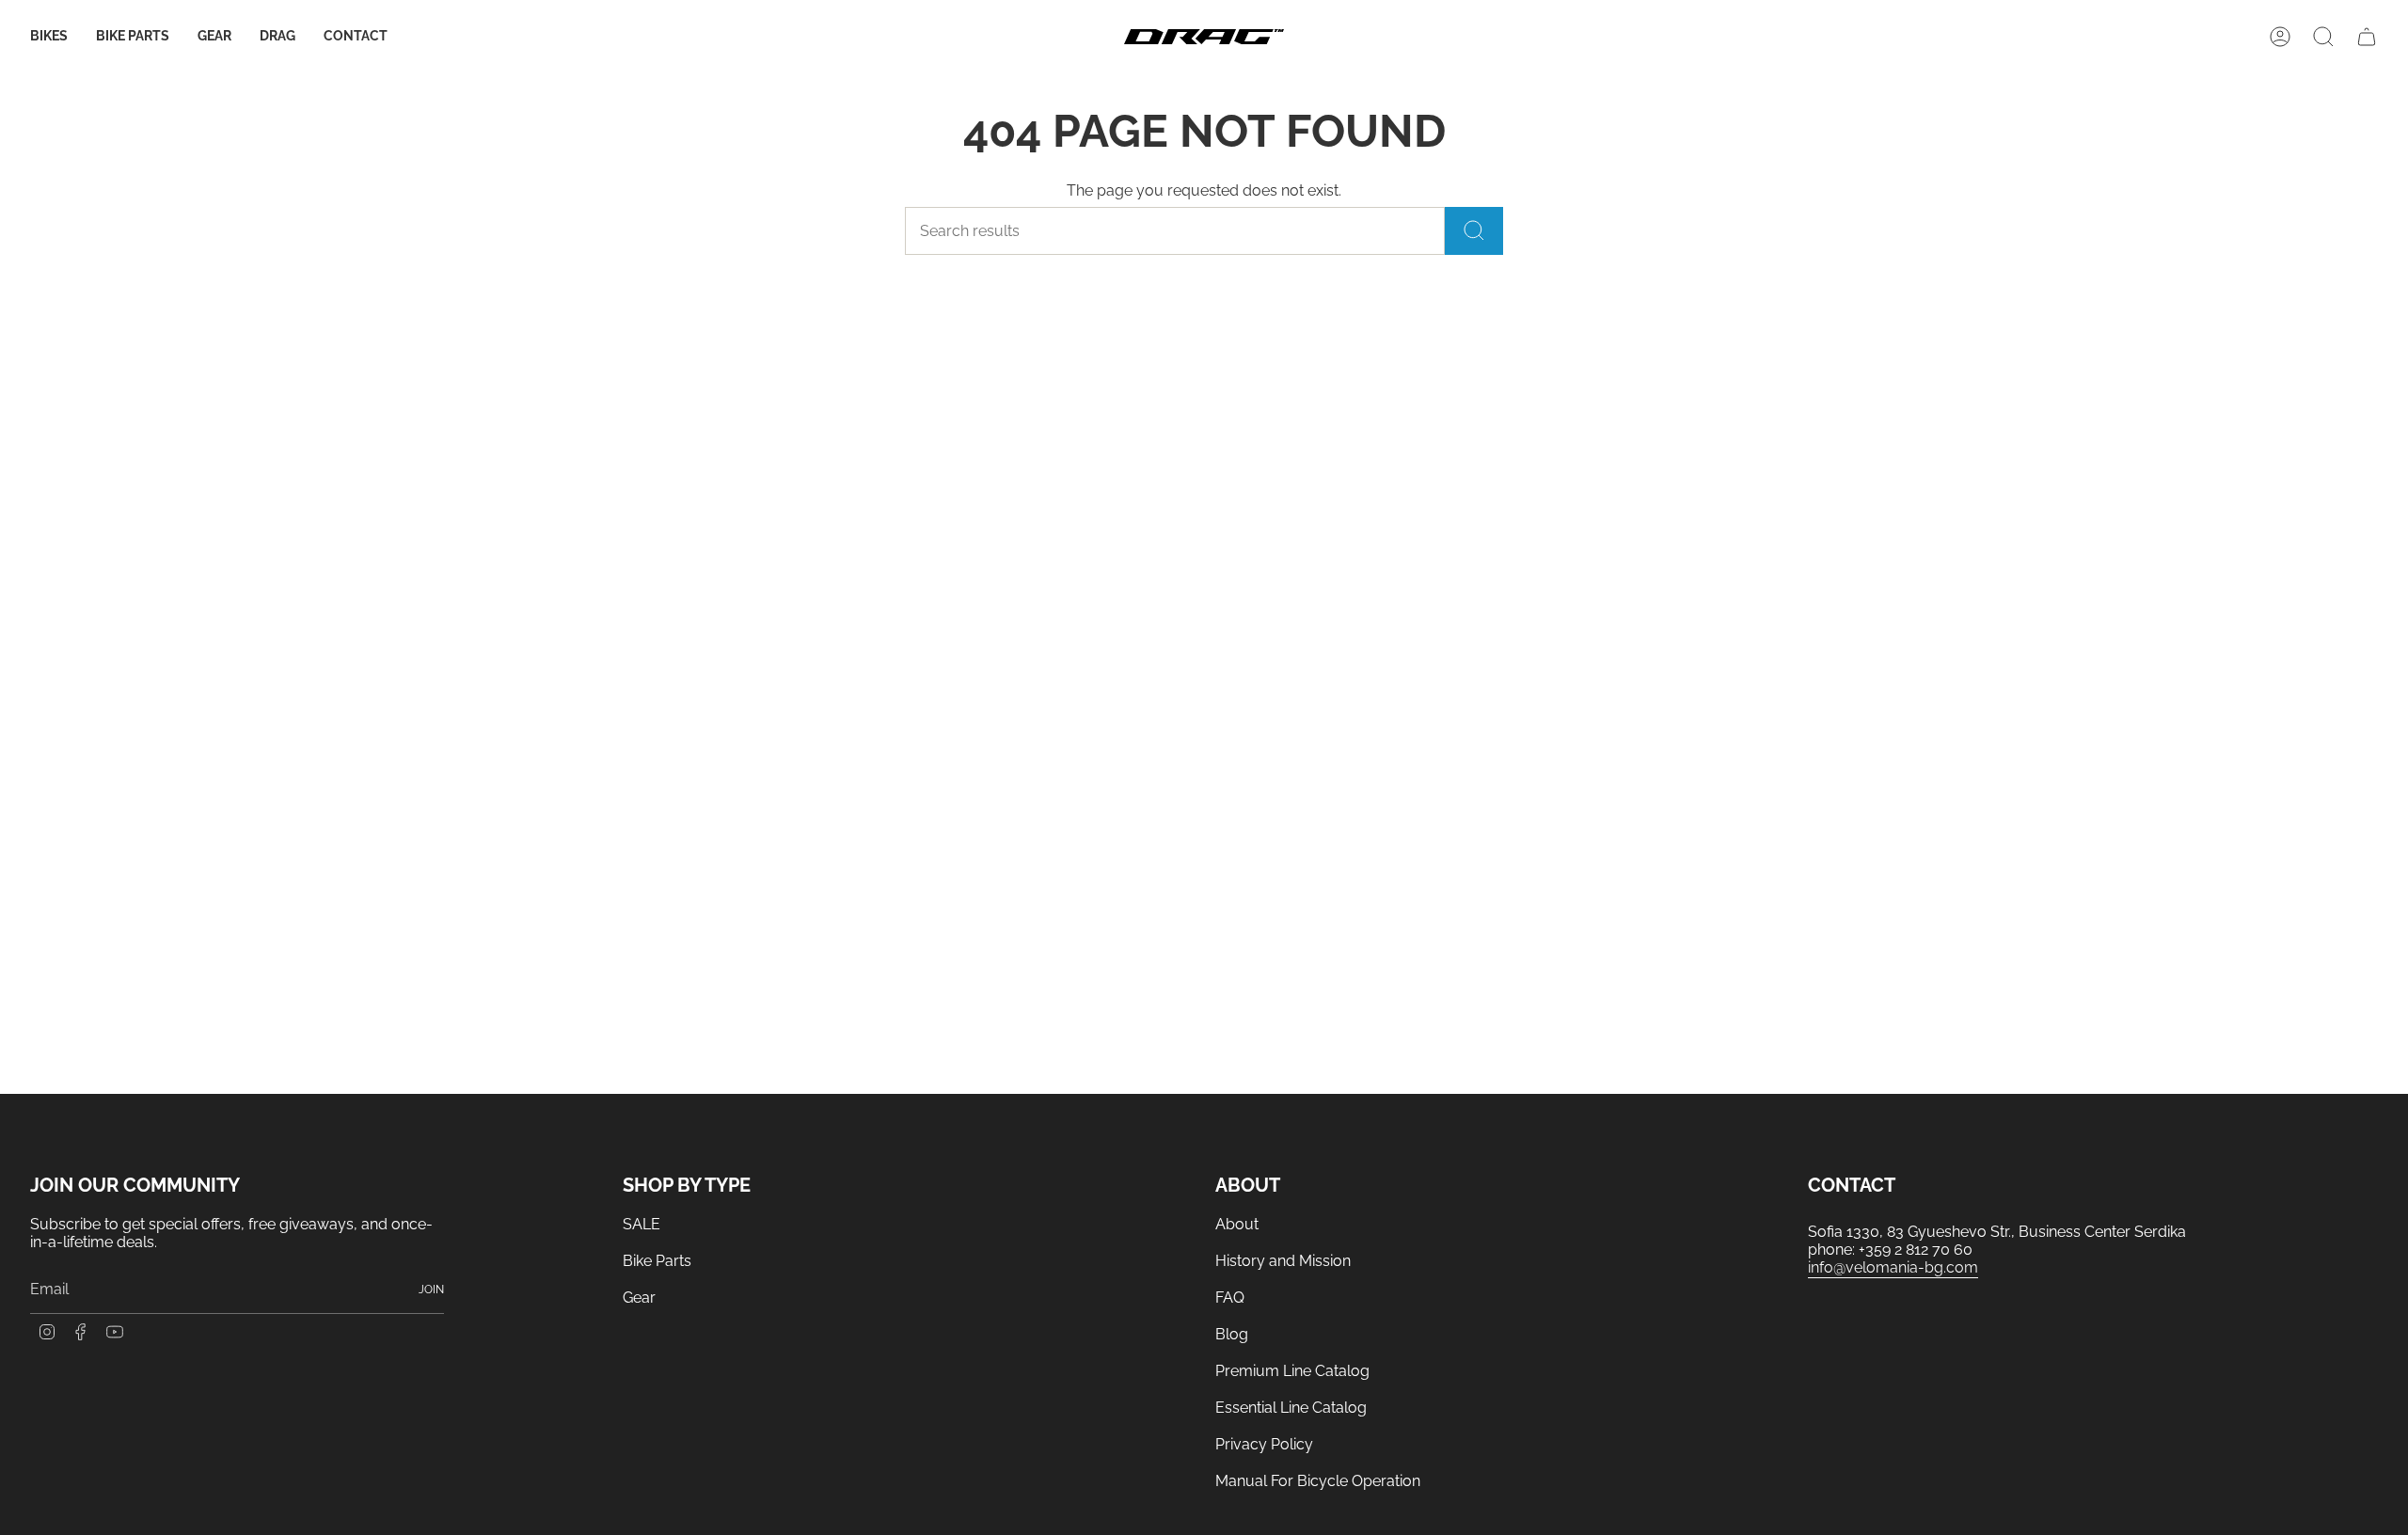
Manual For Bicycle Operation (1318, 1481)
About (1237, 1224)
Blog (1232, 1334)
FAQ (1230, 1298)
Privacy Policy (1264, 1444)
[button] (49, 37)
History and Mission (1283, 1261)
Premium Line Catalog (1292, 1371)
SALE (642, 1224)
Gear (639, 1298)
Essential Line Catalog (1291, 1408)
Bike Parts (657, 1261)
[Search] (1474, 231)
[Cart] (2367, 37)
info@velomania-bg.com (1893, 1267)
